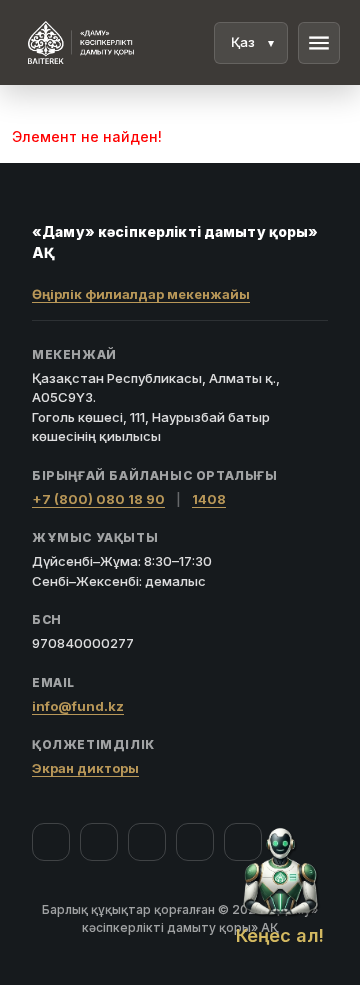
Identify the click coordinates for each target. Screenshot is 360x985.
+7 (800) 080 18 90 (98, 499)
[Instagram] (99, 842)
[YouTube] (147, 842)
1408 (209, 499)
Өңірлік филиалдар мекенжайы (141, 294)
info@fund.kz (78, 706)
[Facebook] (51, 842)
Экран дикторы (85, 768)
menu (319, 43)
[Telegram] (195, 842)
